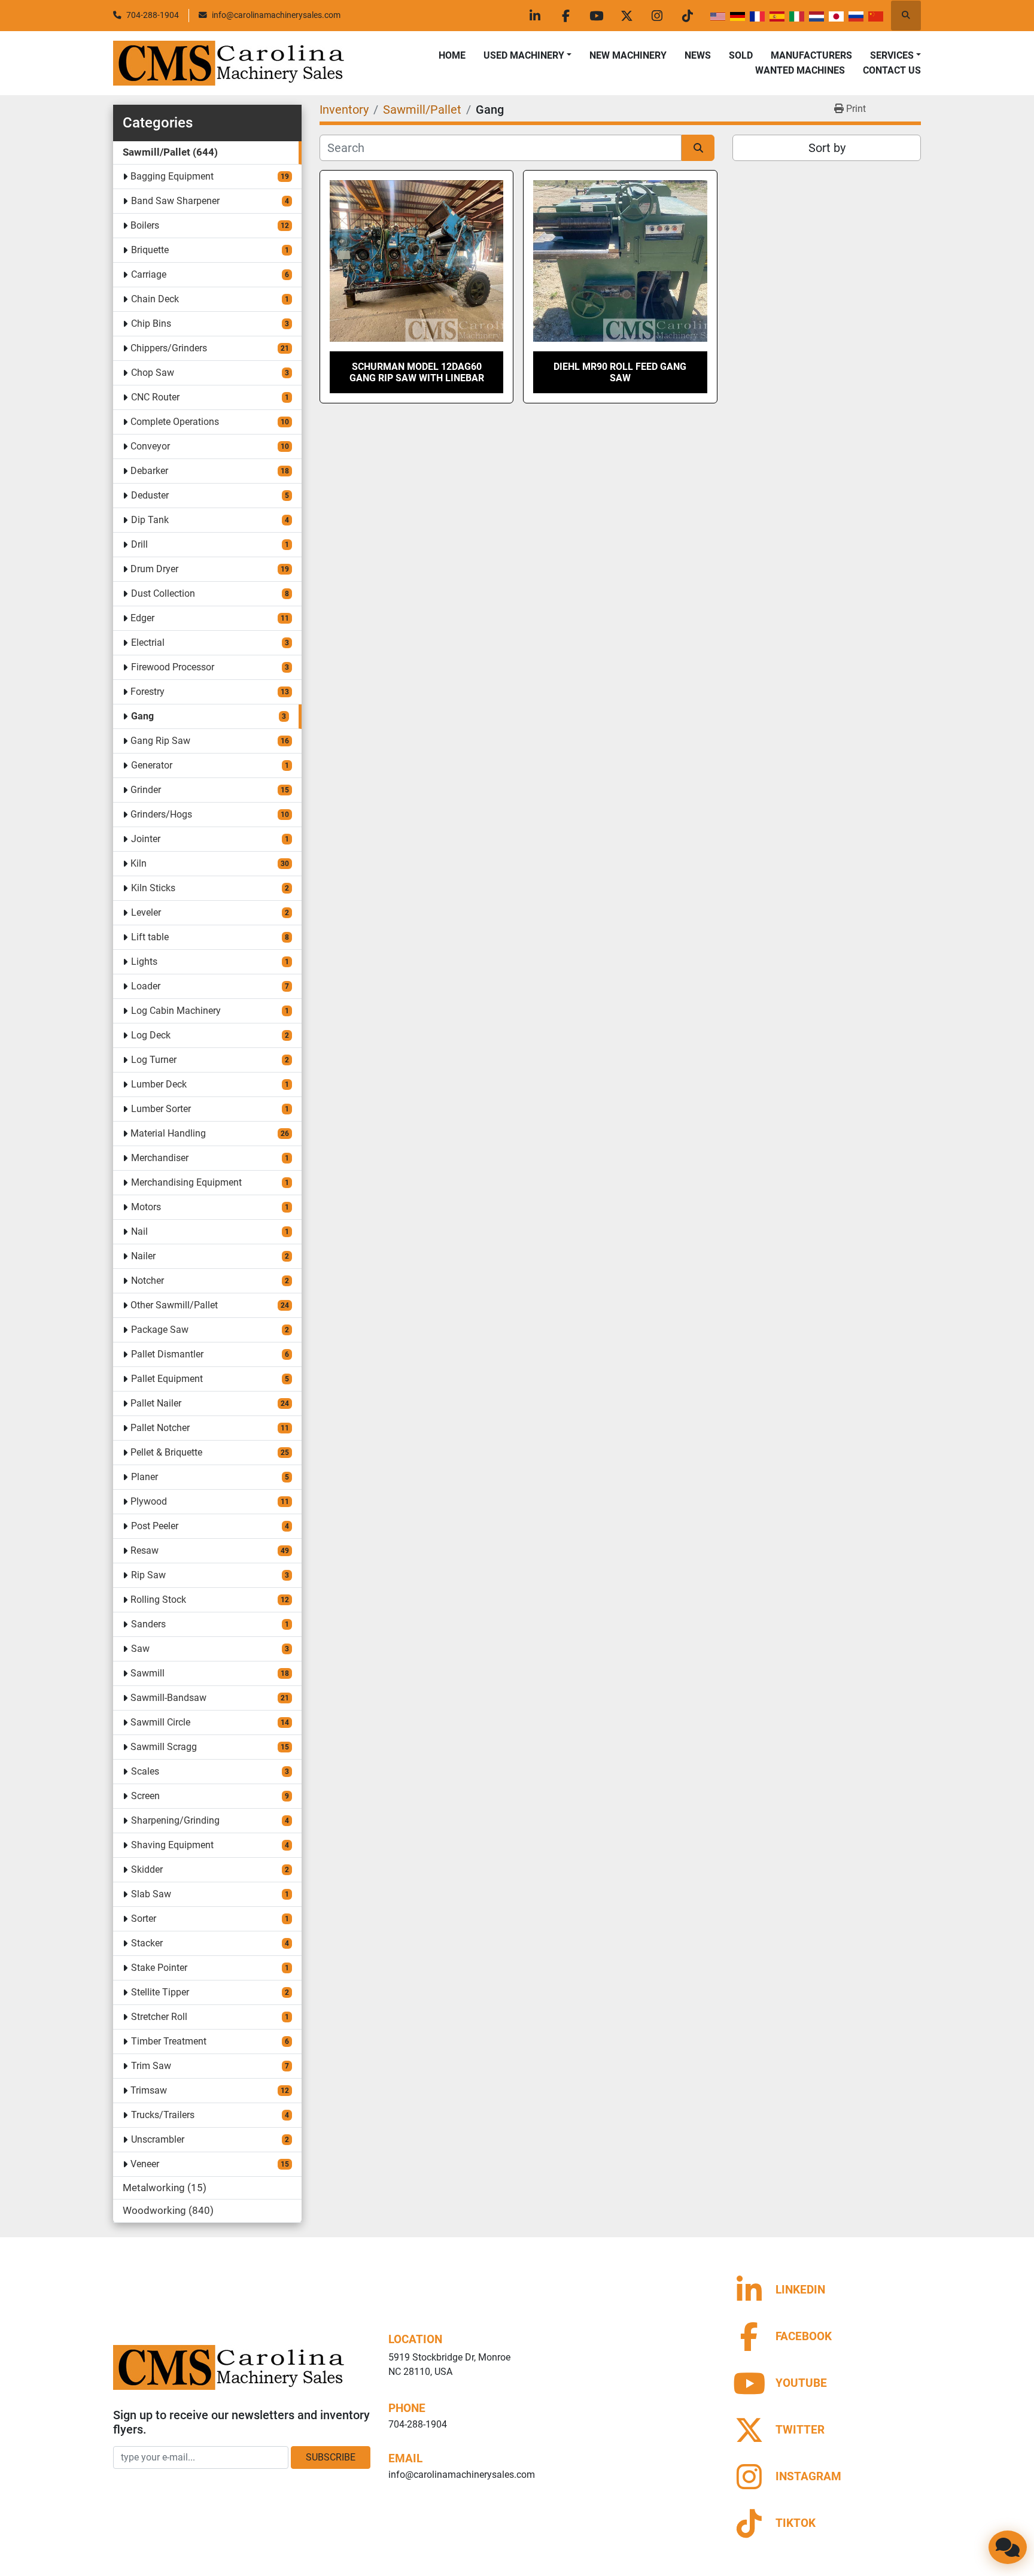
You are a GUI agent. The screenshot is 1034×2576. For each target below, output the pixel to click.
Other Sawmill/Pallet (174, 1305)
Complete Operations (175, 422)
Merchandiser (160, 1158)
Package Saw (160, 1330)
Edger (142, 618)
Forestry (148, 692)
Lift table (150, 937)
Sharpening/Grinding (175, 1820)
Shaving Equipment (172, 1845)
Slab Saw (151, 1894)
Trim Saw (151, 2066)
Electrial (148, 643)
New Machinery (628, 55)
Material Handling (168, 1133)
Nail (139, 1231)
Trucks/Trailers (163, 2115)
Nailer (143, 1256)
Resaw (145, 1550)
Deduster (150, 495)
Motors (146, 1207)
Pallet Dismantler (167, 1354)
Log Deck (151, 1035)
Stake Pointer (159, 1968)
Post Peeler (155, 1526)
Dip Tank (150, 520)
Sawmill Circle (160, 1722)
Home (452, 55)
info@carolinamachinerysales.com (276, 15)
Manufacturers (811, 55)
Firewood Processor (173, 667)
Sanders (148, 1624)
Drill (139, 544)
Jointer (146, 839)
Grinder (146, 790)
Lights (144, 962)
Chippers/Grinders (169, 348)
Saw (140, 1649)
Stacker (147, 1943)
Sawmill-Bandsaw (168, 1698)
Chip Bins (151, 323)
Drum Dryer (154, 569)
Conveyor (150, 446)
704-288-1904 (153, 15)
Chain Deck (155, 299)
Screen (145, 1796)
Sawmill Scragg (164, 1747)
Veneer (145, 2164)
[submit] (698, 148)
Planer (145, 1477)
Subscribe (331, 2457)
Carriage (149, 274)
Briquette (150, 250)
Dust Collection (163, 593)
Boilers (145, 225)
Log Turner (154, 1060)
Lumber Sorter (161, 1109)
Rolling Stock (158, 1600)
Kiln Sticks (153, 888)
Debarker (149, 471)
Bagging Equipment (172, 176)
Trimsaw (149, 2090)
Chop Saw (153, 373)
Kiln (139, 863)
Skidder (147, 1869)
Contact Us (892, 70)
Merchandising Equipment (186, 1182)
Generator (152, 765)
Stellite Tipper (160, 1992)
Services (892, 55)
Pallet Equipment (167, 1379)
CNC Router (155, 397)
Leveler (146, 912)
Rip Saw (148, 1575)
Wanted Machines (800, 70)
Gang (142, 716)
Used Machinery (524, 55)
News (698, 55)
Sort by (827, 148)
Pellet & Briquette (166, 1452)
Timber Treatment (169, 2041)
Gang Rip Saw (160, 741)
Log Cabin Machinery (176, 1011)
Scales (145, 1771)
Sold (741, 55)
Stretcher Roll (159, 2017)
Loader (146, 986)
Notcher (148, 1281)
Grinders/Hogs (161, 814)
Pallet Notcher (160, 1428)
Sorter (144, 1919)
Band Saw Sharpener (175, 201)
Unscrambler (158, 2139)
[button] (527, 56)
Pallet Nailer (156, 1403)
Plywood (149, 1501)
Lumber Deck (159, 1084)
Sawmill (148, 1673)
